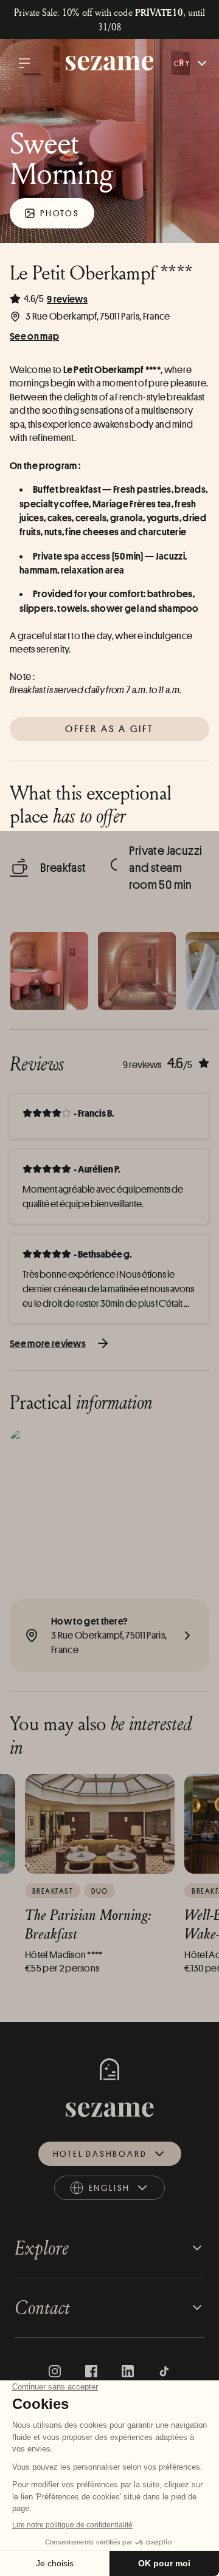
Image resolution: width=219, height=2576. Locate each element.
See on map (34, 336)
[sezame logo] (110, 63)
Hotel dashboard (100, 2153)
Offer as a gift (110, 729)
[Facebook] (91, 2371)
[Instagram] (55, 2371)
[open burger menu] (24, 63)
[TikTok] (164, 2371)
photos (60, 213)
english (120, 2191)
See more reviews (48, 1343)
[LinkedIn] (128, 2371)
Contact (42, 2307)
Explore (42, 2248)
